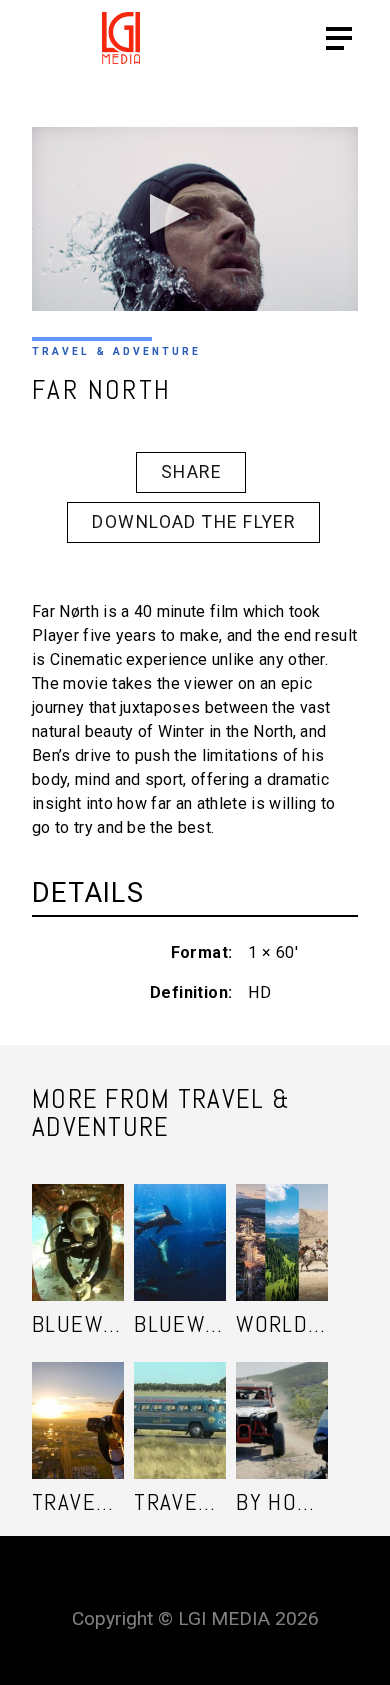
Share (191, 472)
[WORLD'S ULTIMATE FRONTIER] (282, 1222)
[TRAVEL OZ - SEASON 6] (180, 1400)
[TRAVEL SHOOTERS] (78, 1400)
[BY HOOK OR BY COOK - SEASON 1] (282, 1400)
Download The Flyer (193, 522)
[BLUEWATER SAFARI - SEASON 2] (78, 1222)
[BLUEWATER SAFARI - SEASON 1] (180, 1222)
